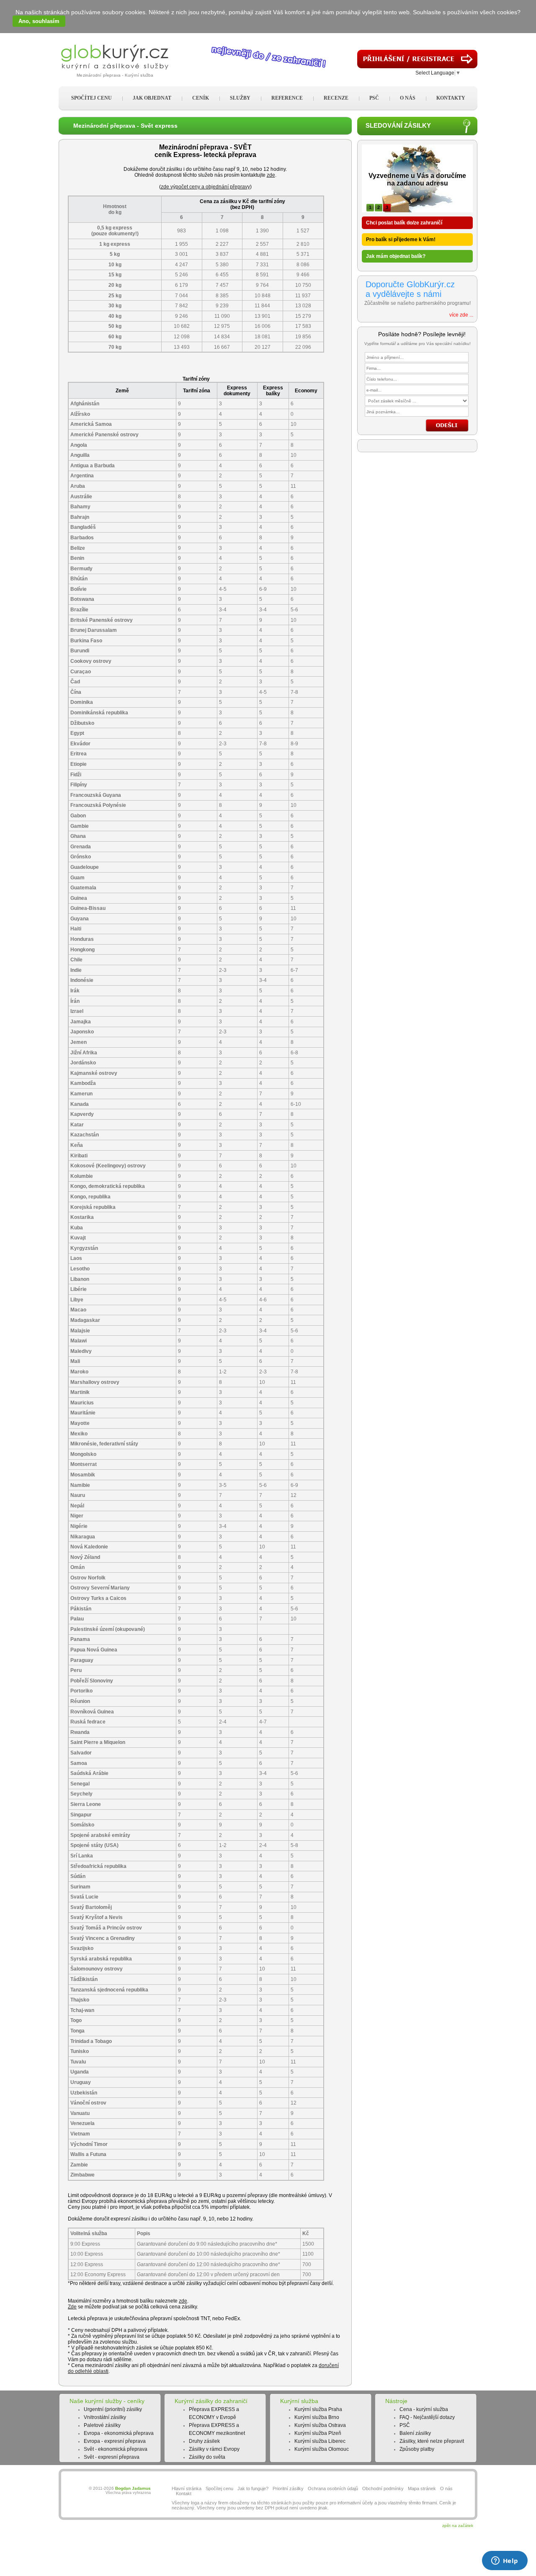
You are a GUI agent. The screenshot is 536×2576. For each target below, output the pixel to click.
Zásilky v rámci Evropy (214, 2449)
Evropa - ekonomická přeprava (119, 2433)
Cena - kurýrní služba (424, 2409)
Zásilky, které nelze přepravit (432, 2441)
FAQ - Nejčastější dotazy (427, 2417)
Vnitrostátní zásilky (105, 2417)
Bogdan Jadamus (133, 2488)
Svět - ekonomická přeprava (116, 2449)
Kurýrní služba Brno (317, 2417)
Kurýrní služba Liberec (320, 2441)
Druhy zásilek (204, 2441)
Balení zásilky (415, 2433)
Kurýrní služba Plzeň (318, 2433)
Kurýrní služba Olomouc (322, 2449)
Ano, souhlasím (39, 21)
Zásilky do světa (207, 2457)
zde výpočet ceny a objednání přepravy (205, 187)
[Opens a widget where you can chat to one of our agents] (505, 2561)
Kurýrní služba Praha (318, 2409)
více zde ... (461, 315)
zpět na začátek (458, 2526)
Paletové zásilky (102, 2425)
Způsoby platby (417, 2449)
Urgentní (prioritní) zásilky (113, 2409)
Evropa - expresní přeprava (115, 2441)
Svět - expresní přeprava (112, 2457)
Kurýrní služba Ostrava (320, 2425)
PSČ (405, 2425)
